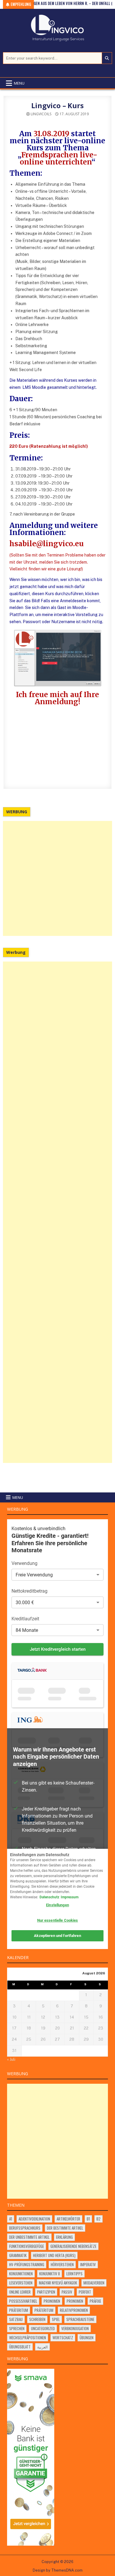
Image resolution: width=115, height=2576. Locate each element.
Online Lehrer (20, 2292)
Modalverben (94, 2283)
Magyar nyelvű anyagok (58, 2283)
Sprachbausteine (80, 2319)
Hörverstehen (62, 2264)
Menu (19, 83)
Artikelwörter (68, 2219)
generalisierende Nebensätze (73, 2246)
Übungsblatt (20, 2347)
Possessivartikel (23, 2301)
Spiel (56, 2319)
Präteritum (19, 2310)
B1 (88, 2219)
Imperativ (88, 2264)
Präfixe (95, 2301)
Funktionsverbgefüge (27, 2246)
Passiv (67, 2292)
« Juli (11, 2059)
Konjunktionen (21, 2274)
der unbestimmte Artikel (29, 2237)
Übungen (87, 2338)
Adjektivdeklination (34, 2219)
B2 (98, 2219)
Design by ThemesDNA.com (58, 2570)
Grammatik (18, 2255)
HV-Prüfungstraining (27, 2264)
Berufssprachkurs (25, 2228)
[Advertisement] (57, 878)
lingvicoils (41, 114)
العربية (42, 2347)
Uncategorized (43, 2328)
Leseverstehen (21, 2283)
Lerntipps (74, 2274)
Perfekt (85, 2292)
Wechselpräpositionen (28, 2338)
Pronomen (52, 2301)
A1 (11, 2219)
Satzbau (16, 2319)
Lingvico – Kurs (57, 105)
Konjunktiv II (50, 2274)
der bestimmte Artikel (65, 2228)
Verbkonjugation (75, 2328)
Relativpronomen (74, 2310)
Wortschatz (63, 2338)
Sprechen (17, 2328)
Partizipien (46, 2292)
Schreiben (37, 2319)
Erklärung (64, 2237)
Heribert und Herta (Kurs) (54, 2255)
